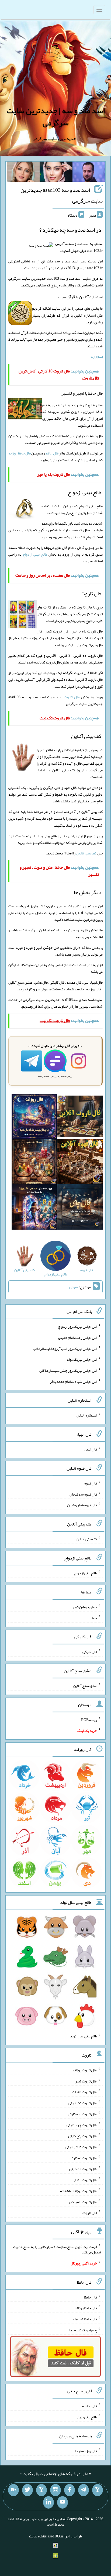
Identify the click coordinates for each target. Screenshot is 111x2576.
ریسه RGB (89, 1719)
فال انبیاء (91, 1449)
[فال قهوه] (80, 1163)
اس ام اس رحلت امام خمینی (78, 1337)
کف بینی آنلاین (86, 853)
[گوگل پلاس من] (13, 2490)
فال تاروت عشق (85, 2180)
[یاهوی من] (98, 2490)
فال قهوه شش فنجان (82, 1505)
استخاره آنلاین (87, 1415)
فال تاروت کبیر (86, 2081)
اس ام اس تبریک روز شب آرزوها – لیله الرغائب (65, 1348)
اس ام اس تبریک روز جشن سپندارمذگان (68, 1370)
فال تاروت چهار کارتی (82, 2125)
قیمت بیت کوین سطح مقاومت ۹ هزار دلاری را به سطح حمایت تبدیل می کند (57, 2249)
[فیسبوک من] (70, 2490)
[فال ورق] (34, 1208)
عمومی (74, 1287)
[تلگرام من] (84, 2490)
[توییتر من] (27, 2490)
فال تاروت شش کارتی (81, 2147)
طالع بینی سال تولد (84, 2036)
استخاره (97, 357)
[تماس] (41, 2490)
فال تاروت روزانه (85, 2070)
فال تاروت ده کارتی (83, 2169)
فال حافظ (52, 453)
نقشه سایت (37, 2536)
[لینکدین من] (48, 2502)
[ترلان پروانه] (56, 173)
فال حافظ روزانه (20, 453)
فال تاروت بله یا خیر (83, 2202)
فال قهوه (91, 1483)
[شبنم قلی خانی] (23, 173)
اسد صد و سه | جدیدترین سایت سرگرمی (56, 117)
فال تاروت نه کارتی (83, 2158)
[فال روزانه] (34, 1117)
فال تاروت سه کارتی (82, 2114)
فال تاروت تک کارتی (83, 2103)
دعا (94, 1618)
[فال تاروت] (80, 1117)
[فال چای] (80, 1208)
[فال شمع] (34, 1163)
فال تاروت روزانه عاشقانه (79, 2191)
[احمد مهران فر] (89, 173)
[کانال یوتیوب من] (63, 2502)
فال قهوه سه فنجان (83, 1494)
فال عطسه (90, 2406)
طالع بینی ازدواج (35, 554)
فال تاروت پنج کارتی (83, 2136)
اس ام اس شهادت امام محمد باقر (74, 1381)
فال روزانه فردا (86, 2451)
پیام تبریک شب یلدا (83, 2330)
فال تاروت (72, 697)
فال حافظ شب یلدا (84, 2319)
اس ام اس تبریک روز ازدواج (77, 1326)
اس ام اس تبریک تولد (82, 1359)
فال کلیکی (90, 1652)
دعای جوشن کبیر (85, 1607)
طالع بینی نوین (87, 2417)
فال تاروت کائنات (84, 2092)
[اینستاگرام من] (55, 2490)
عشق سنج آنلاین (85, 1686)
